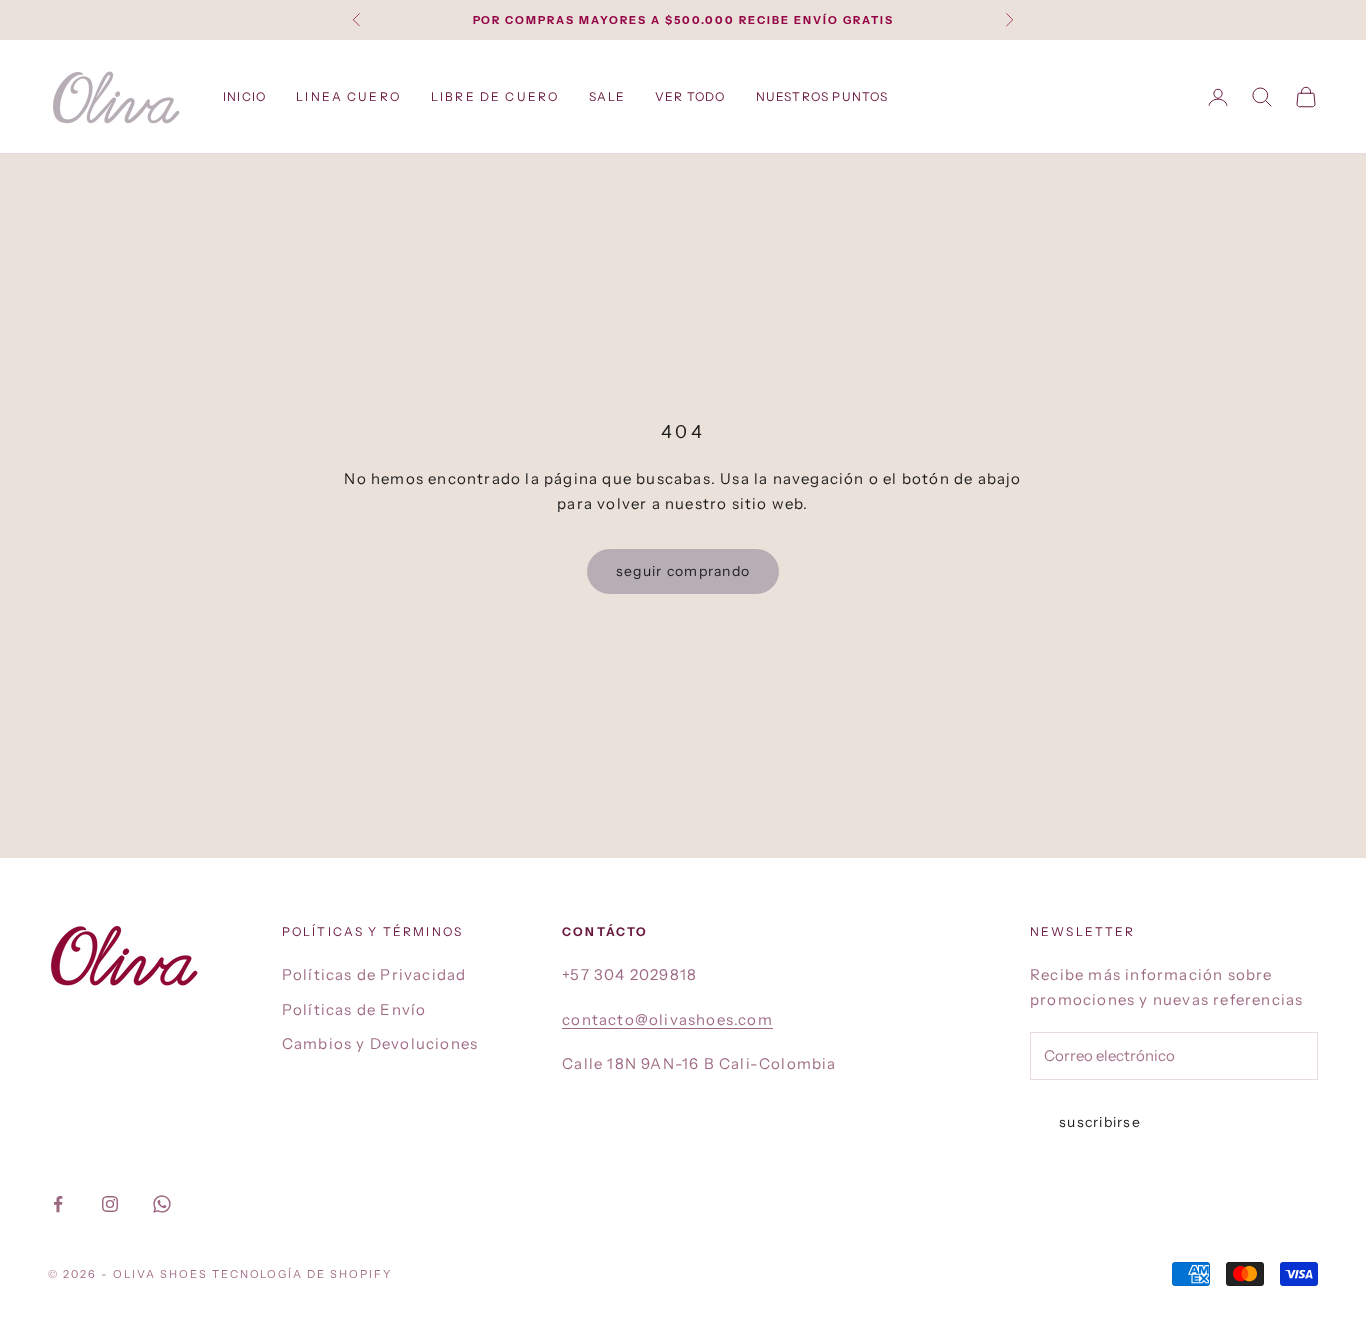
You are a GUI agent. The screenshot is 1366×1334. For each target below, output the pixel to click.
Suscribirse (1100, 1122)
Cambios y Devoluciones (380, 1043)
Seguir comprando (683, 571)
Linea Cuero (348, 96)
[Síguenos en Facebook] (58, 1204)
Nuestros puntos (822, 96)
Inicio (244, 96)
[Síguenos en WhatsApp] (162, 1204)
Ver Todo (690, 96)
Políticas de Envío (354, 1009)
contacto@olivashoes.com (667, 1019)
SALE (607, 96)
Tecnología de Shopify (302, 1274)
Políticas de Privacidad (374, 974)
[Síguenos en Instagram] (110, 1204)
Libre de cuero (495, 96)
